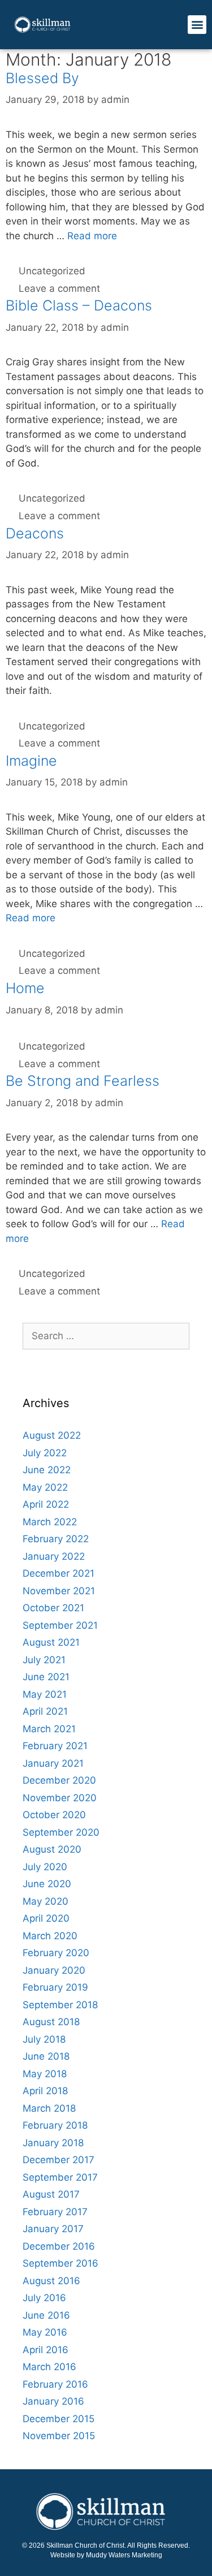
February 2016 (55, 2384)
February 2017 (55, 2212)
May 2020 (46, 1901)
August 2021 (51, 1642)
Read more (92, 236)
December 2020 (59, 1780)
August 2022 (52, 1435)
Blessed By (42, 78)
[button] (197, 25)
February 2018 (55, 2125)
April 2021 (45, 1711)
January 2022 (54, 1556)
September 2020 (61, 1832)
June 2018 (46, 2056)
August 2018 (51, 2022)
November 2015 (59, 2436)
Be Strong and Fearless (83, 1081)
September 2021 (60, 1625)
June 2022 (47, 1470)
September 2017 (60, 2177)
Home (25, 988)
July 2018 (44, 2039)
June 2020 (47, 1884)
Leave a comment (59, 288)
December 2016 (59, 2246)
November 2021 (59, 1591)
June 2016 (46, 2315)
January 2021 (53, 1763)
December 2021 (59, 1573)
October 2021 (53, 1608)
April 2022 (46, 1504)
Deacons (35, 533)
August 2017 (51, 2194)
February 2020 (56, 1953)
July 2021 (44, 1660)
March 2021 (49, 1729)
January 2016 (53, 2401)
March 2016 (49, 2367)
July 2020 (45, 1867)
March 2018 (49, 2108)
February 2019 (55, 1987)
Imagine (31, 761)
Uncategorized (52, 271)
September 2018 (60, 2005)
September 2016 (60, 2263)
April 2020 (46, 1918)
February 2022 (56, 1539)
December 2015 (59, 2419)
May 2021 (45, 1694)
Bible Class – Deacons (79, 305)
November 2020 (60, 1798)
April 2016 (46, 2350)
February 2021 (55, 1746)
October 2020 (54, 1815)
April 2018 (45, 2091)
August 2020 (52, 1849)
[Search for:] (106, 1336)
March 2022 (50, 1522)
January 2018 (53, 2143)
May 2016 (45, 2332)
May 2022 (45, 1487)
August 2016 (51, 2281)
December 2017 (59, 2160)
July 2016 (44, 2298)
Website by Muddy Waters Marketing (106, 2555)
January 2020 (54, 1970)
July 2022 (45, 1453)
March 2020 (50, 1936)
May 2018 (45, 2074)
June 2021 (46, 1677)
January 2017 (53, 2229)
